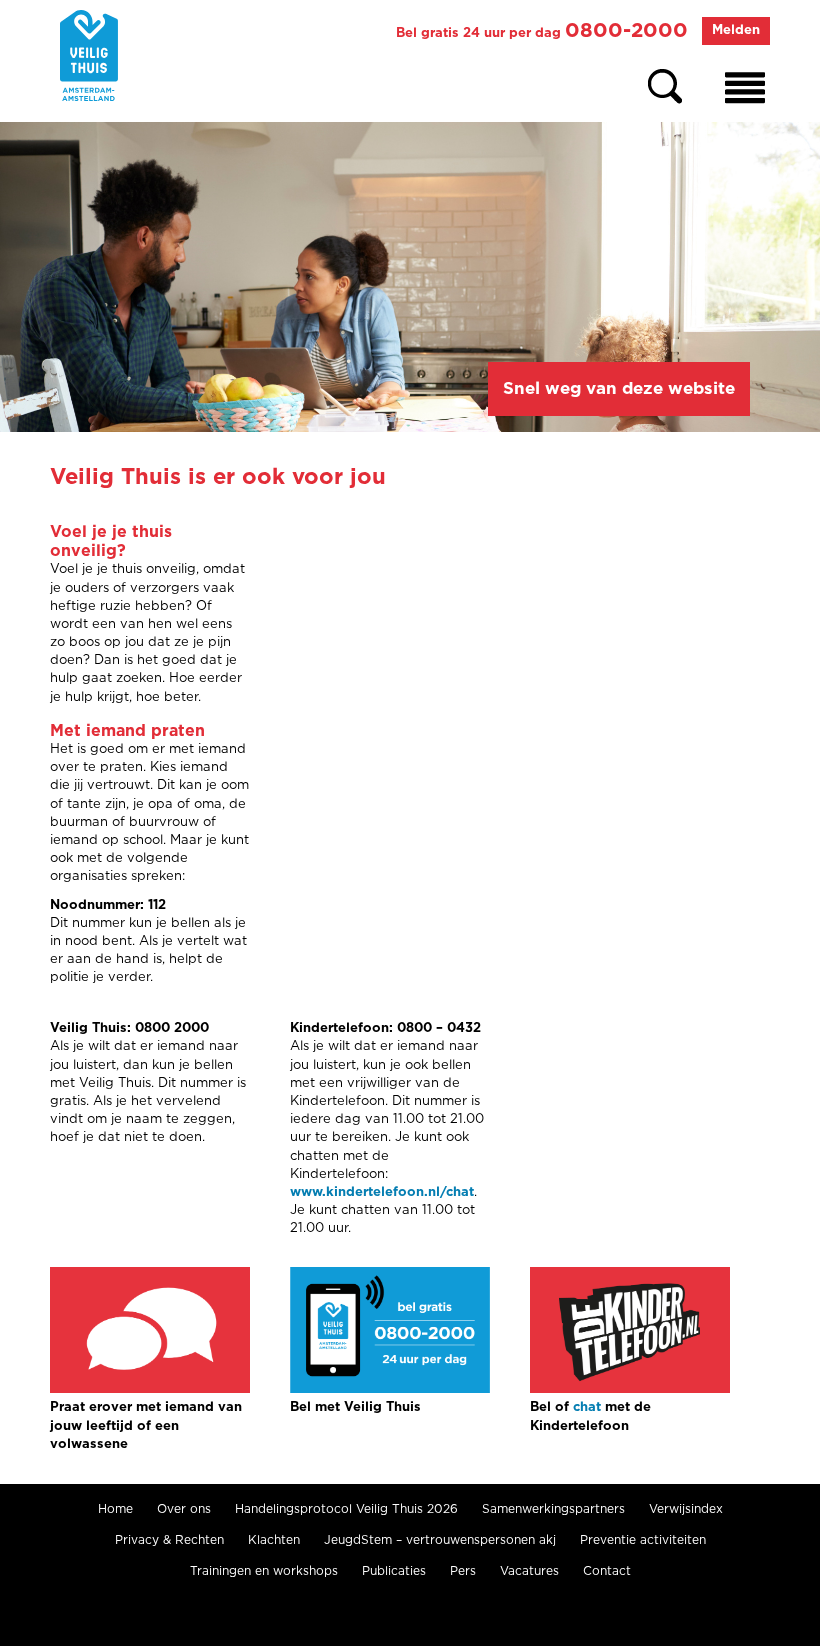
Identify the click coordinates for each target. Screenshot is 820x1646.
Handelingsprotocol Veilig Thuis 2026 (346, 1509)
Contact (607, 1571)
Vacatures (529, 1571)
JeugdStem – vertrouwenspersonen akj (440, 1540)
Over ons (184, 1509)
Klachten (274, 1540)
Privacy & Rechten (169, 1540)
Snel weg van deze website (619, 388)
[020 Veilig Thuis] (89, 55)
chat (587, 1407)
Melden (736, 30)
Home (115, 1509)
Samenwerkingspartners (553, 1509)
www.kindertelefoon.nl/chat (382, 1192)
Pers (463, 1571)
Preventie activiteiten (643, 1540)
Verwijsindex (686, 1509)
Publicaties (394, 1571)
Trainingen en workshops (264, 1571)
